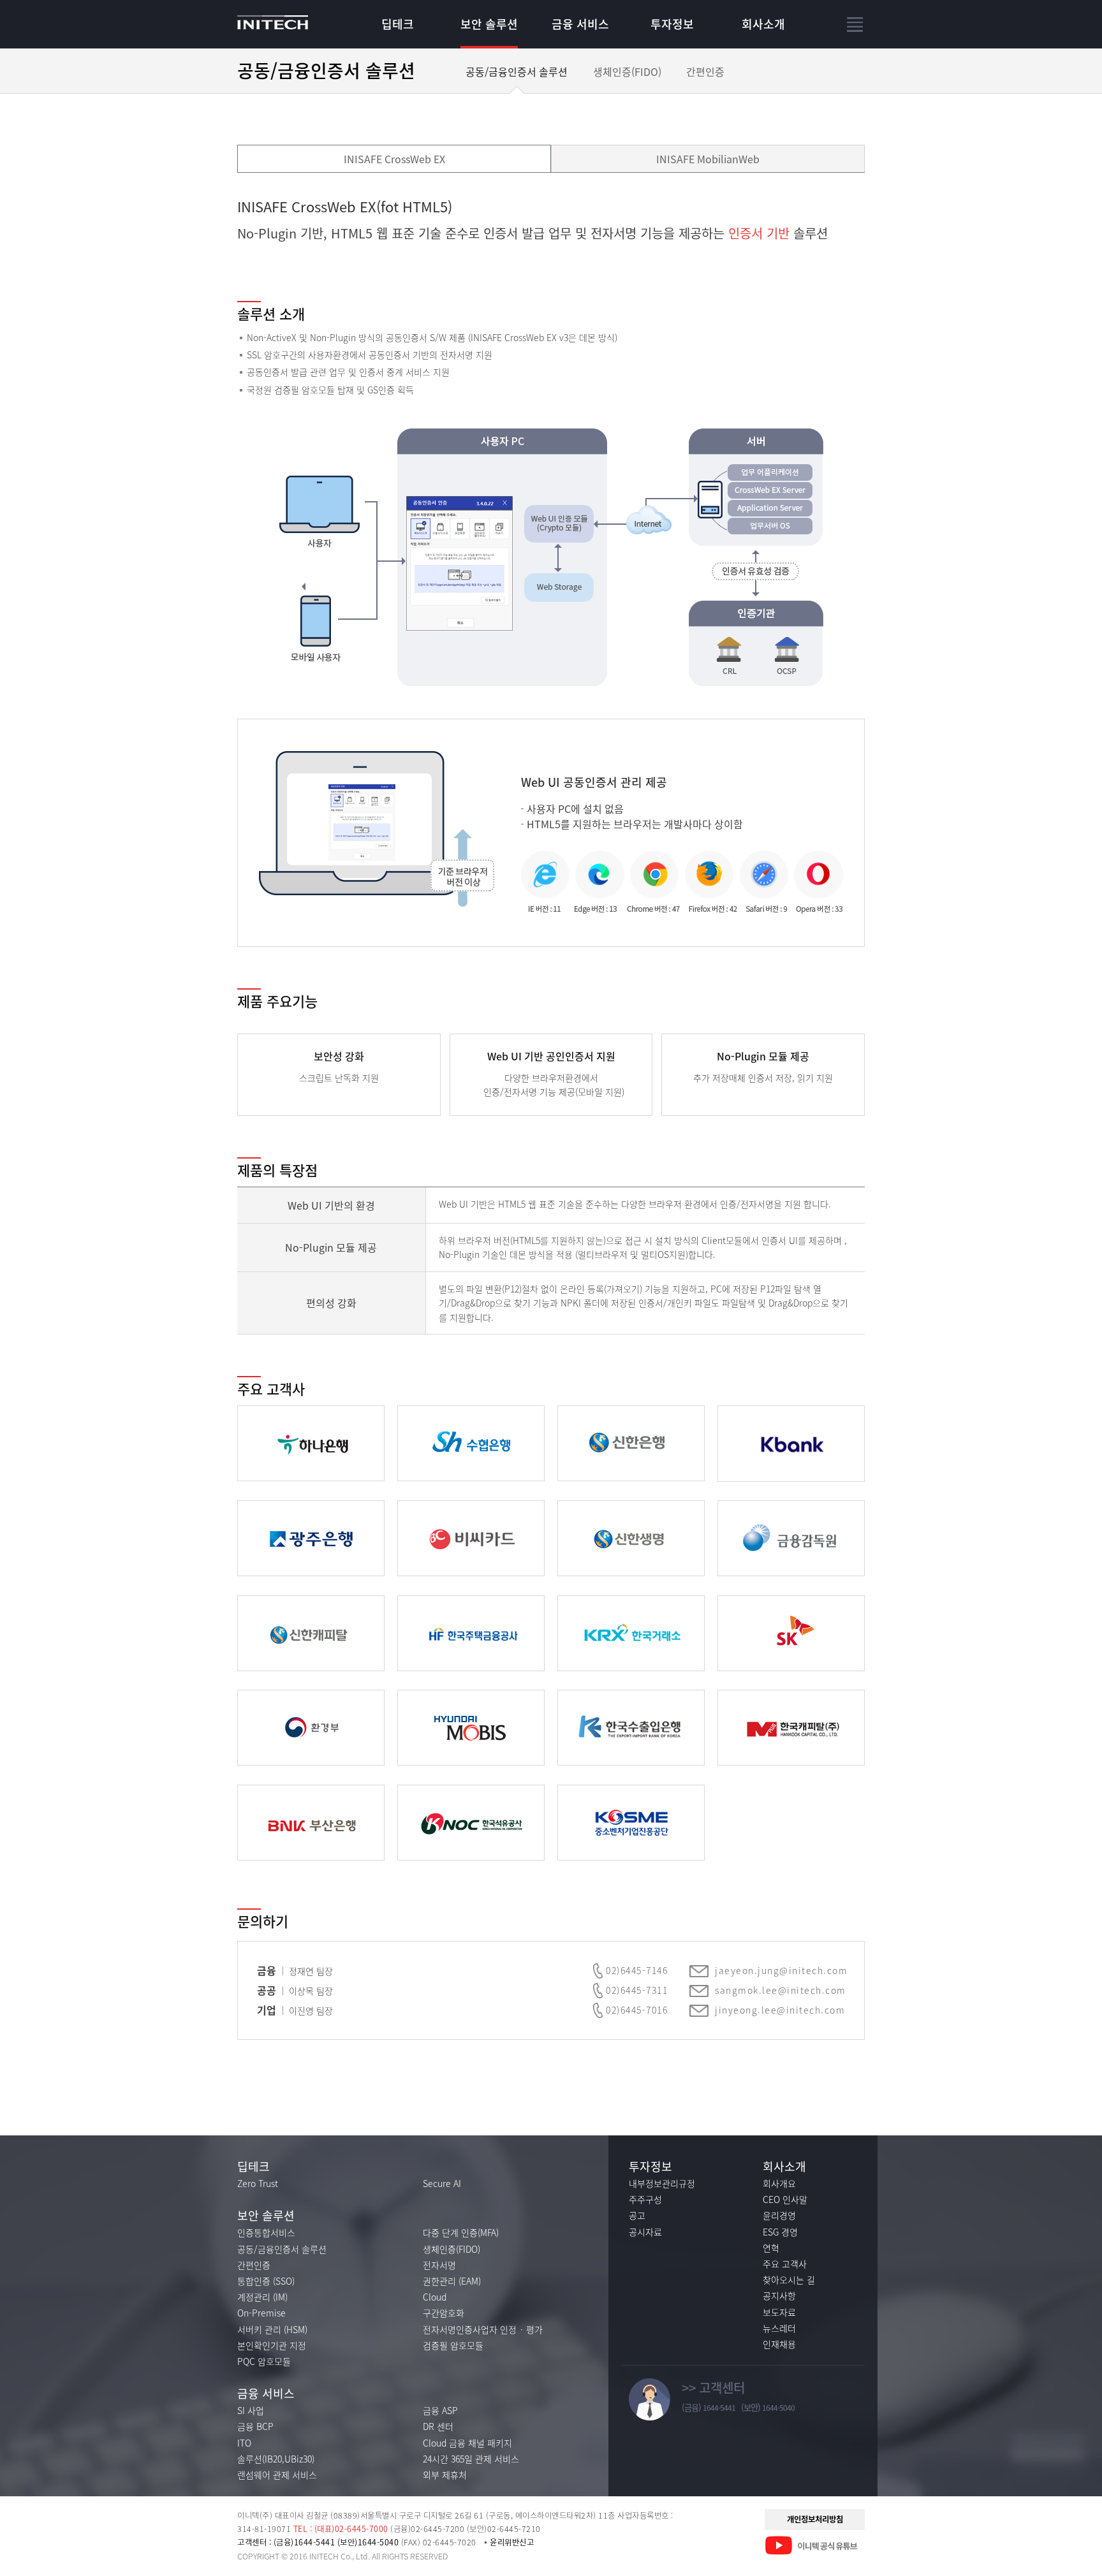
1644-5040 (778, 2408)
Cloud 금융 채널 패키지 (467, 2443)
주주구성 (645, 2199)
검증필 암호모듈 (453, 2345)
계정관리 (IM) (262, 2297)
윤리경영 (779, 2215)
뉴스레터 (779, 2328)
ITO (244, 2443)
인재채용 (779, 2344)
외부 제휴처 (445, 2475)
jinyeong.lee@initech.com (780, 2010)
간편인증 (705, 71)
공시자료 (645, 2232)
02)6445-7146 (637, 1970)
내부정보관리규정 (662, 2183)
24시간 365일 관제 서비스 (471, 2459)
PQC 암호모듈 (264, 2361)
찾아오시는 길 (789, 2280)
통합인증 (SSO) (266, 2281)
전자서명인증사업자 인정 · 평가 (483, 2329)
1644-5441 (719, 2408)
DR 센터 (438, 2426)
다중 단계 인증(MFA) (461, 2232)
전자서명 (439, 2265)
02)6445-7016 (637, 2010)
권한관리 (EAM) (452, 2281)
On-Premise (261, 2313)
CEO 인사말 (785, 2199)
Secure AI (442, 2183)
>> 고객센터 (713, 2388)
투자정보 (672, 24)
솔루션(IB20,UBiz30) (276, 2459)
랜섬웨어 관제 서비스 (277, 2475)
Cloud (435, 2297)
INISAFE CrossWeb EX (394, 159)
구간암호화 (444, 2313)
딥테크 (398, 24)
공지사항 (779, 2295)
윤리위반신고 (512, 2542)
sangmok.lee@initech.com (781, 1990)
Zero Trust (258, 2183)
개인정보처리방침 (815, 2519)
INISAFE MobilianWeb (708, 159)
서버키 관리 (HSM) (272, 2329)
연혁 (771, 2248)
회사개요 (779, 2183)
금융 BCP (255, 2426)
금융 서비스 (580, 24)
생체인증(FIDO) (627, 71)
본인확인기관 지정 (272, 2345)
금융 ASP (440, 2410)
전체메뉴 (856, 25)
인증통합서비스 (266, 2232)
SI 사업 (251, 2410)
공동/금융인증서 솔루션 (517, 71)
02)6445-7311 (637, 1990)
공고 (637, 2215)
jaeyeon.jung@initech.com (781, 1970)
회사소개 (763, 24)
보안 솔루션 (489, 24)
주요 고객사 (785, 2264)
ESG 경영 (780, 2232)
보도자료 (779, 2312)
